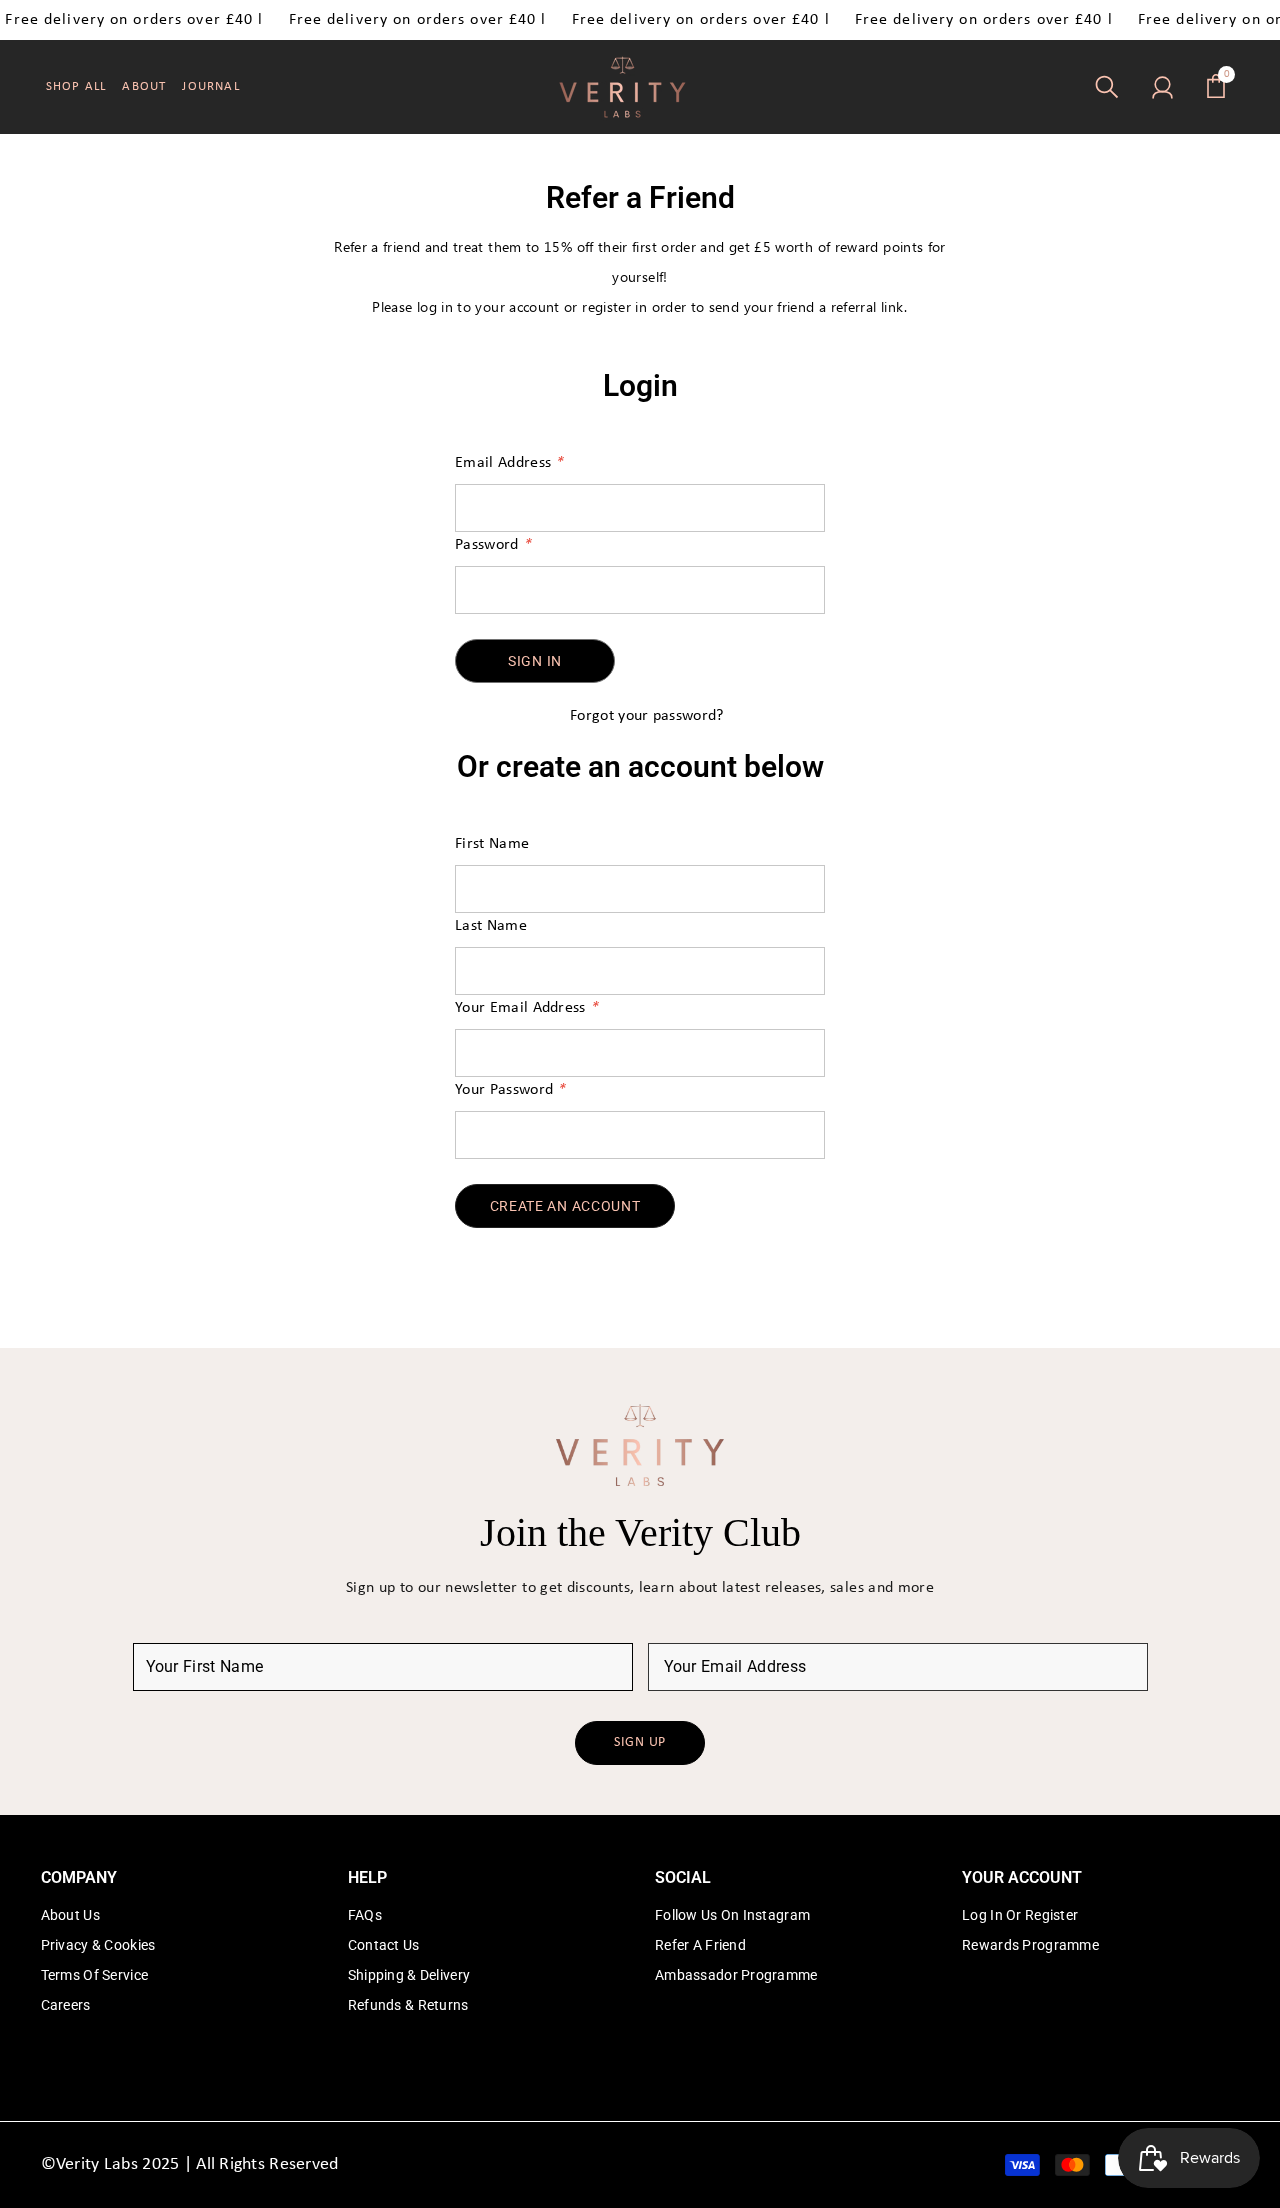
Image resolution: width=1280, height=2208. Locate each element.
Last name (491, 926)
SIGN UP (640, 1742)
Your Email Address (526, 1008)
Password (493, 545)
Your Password (510, 1090)
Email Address (509, 463)
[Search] (1107, 87)
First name (492, 844)
